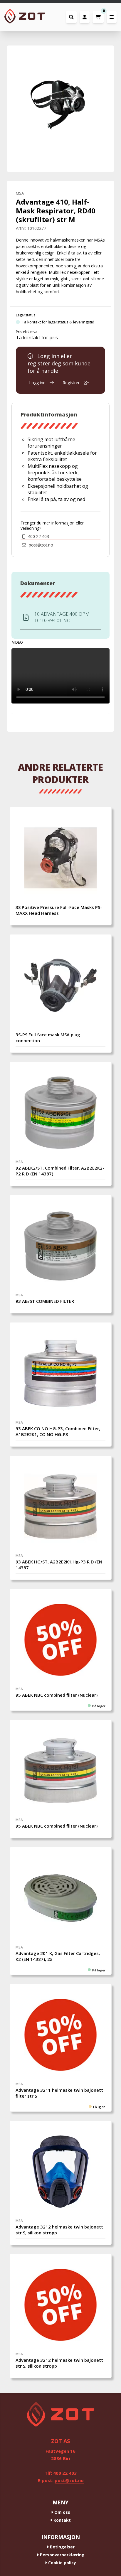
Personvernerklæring (62, 2555)
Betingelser (62, 2547)
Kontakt (62, 2520)
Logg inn (38, 383)
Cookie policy (62, 2563)
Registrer (72, 383)
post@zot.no (40, 545)
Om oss (62, 2512)
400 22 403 (38, 537)
